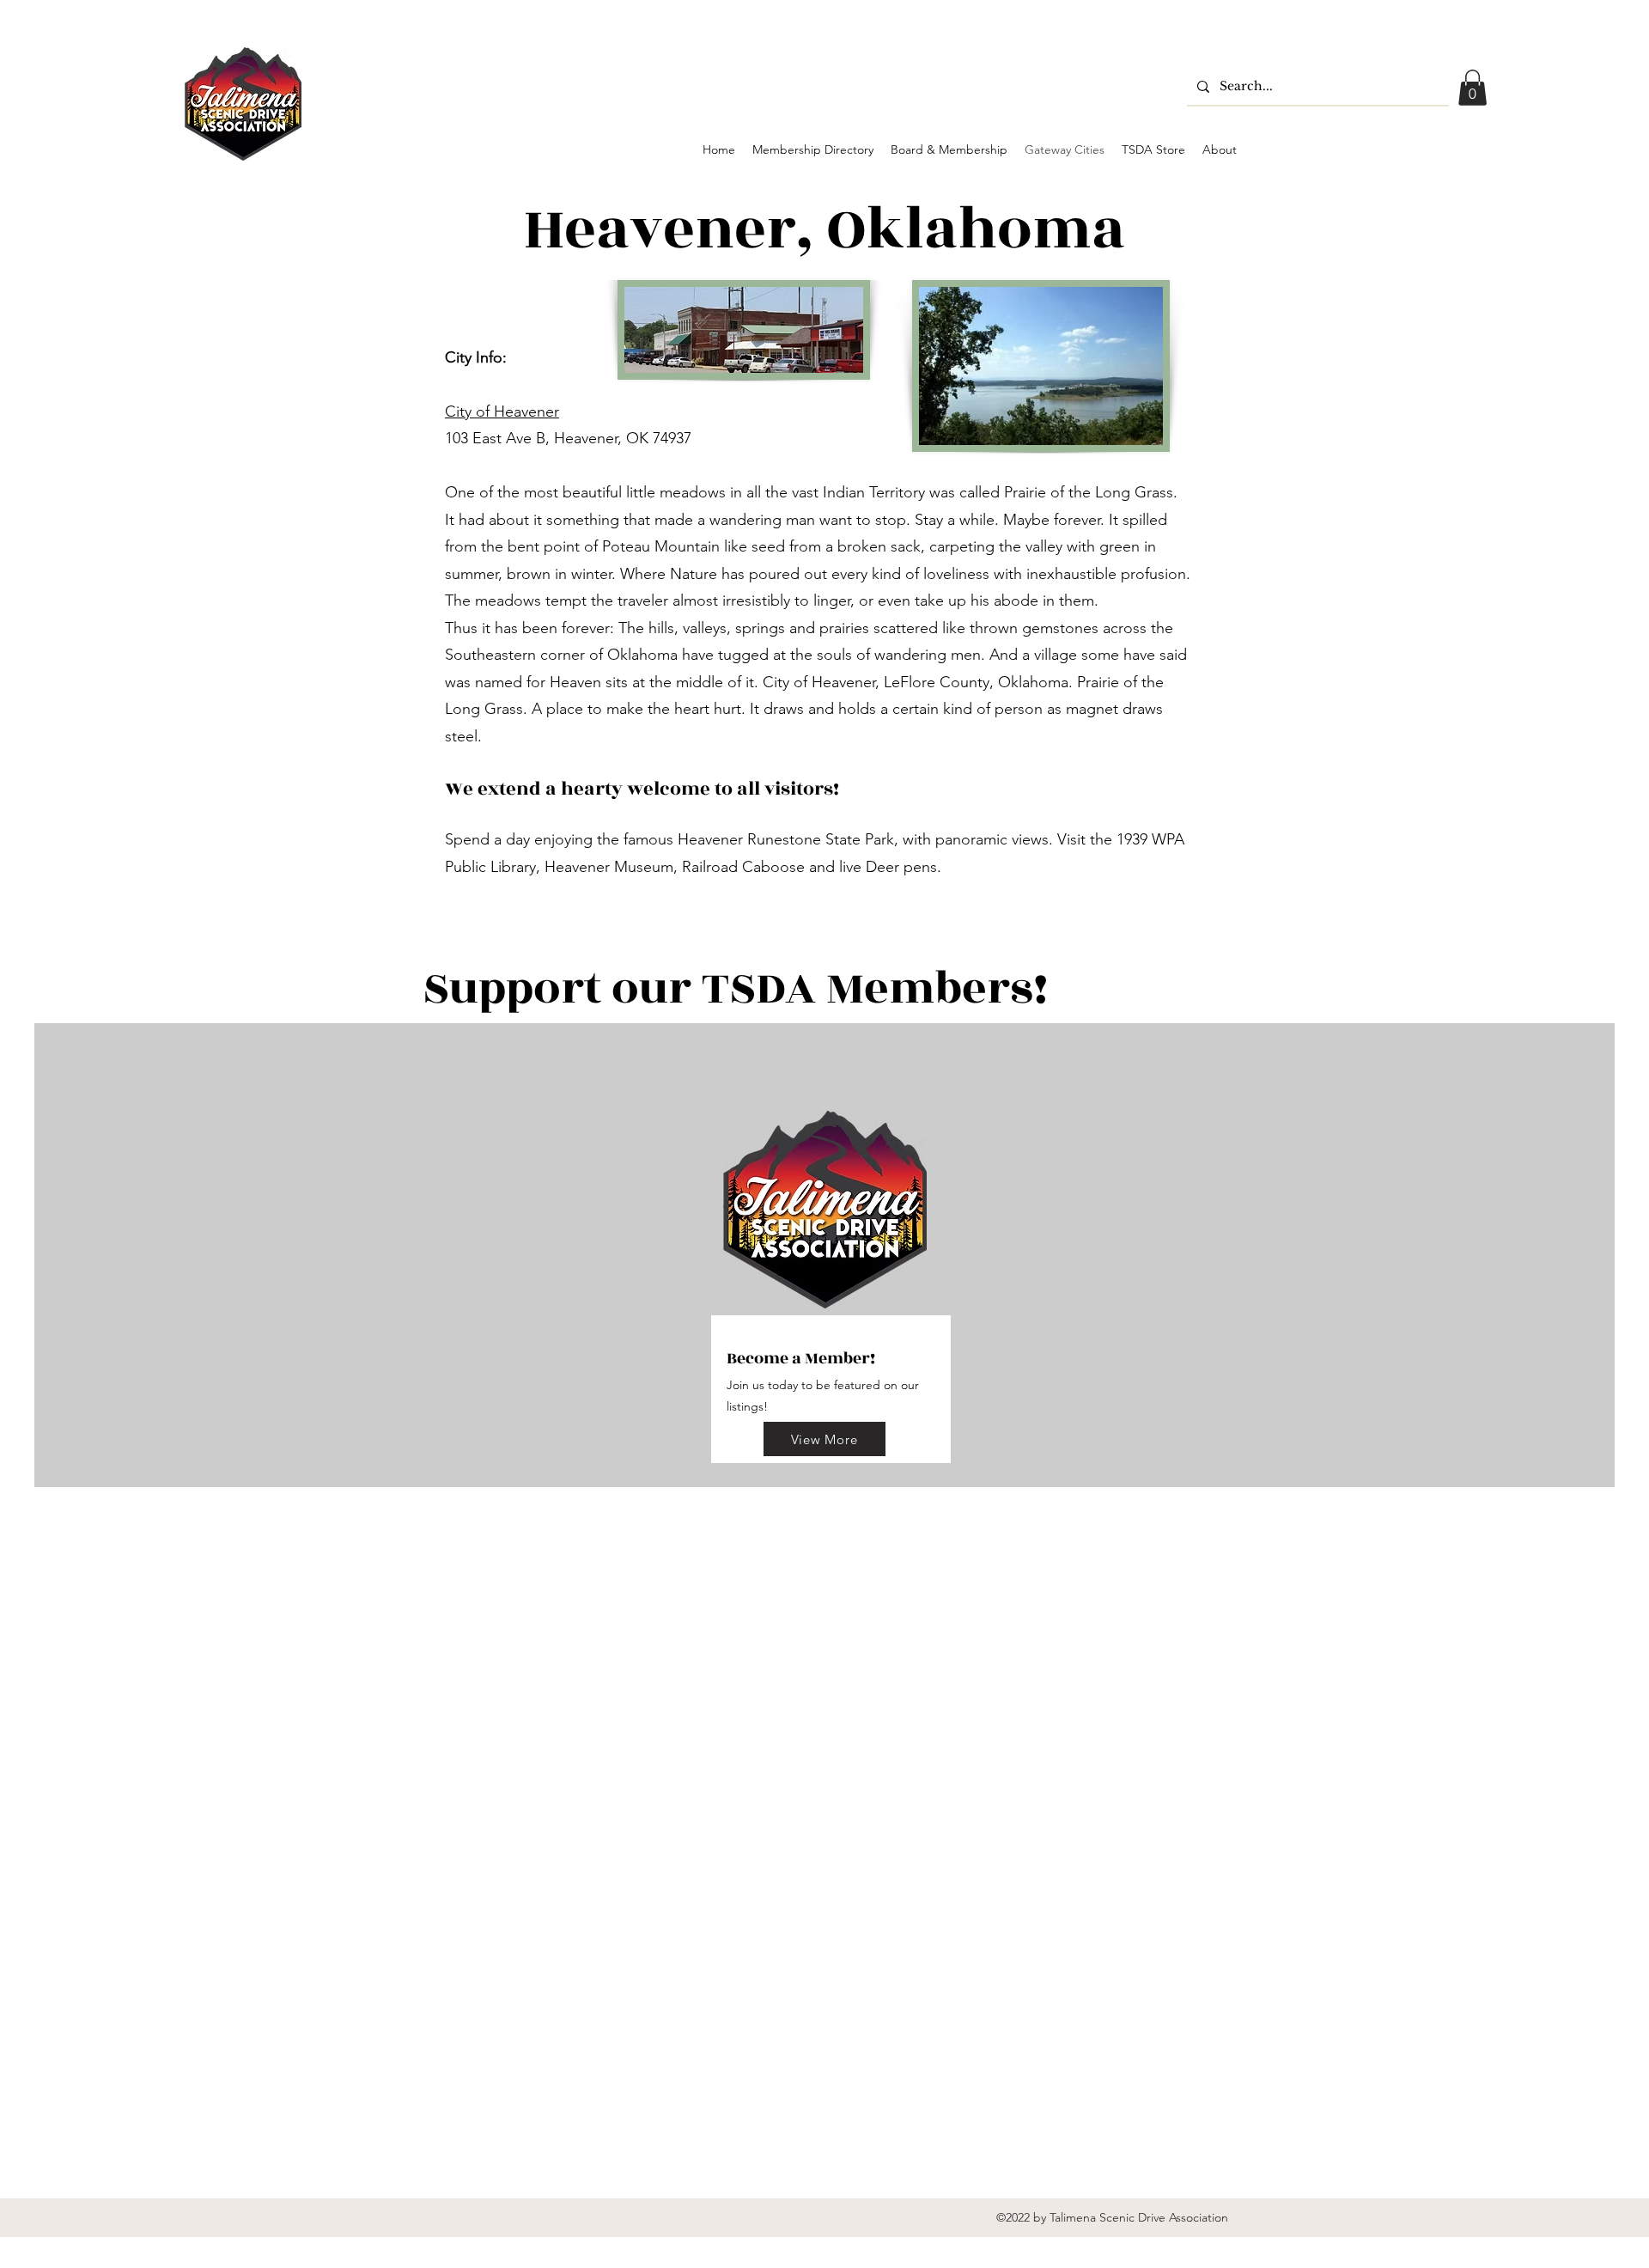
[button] (1473, 88)
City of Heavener (502, 412)
